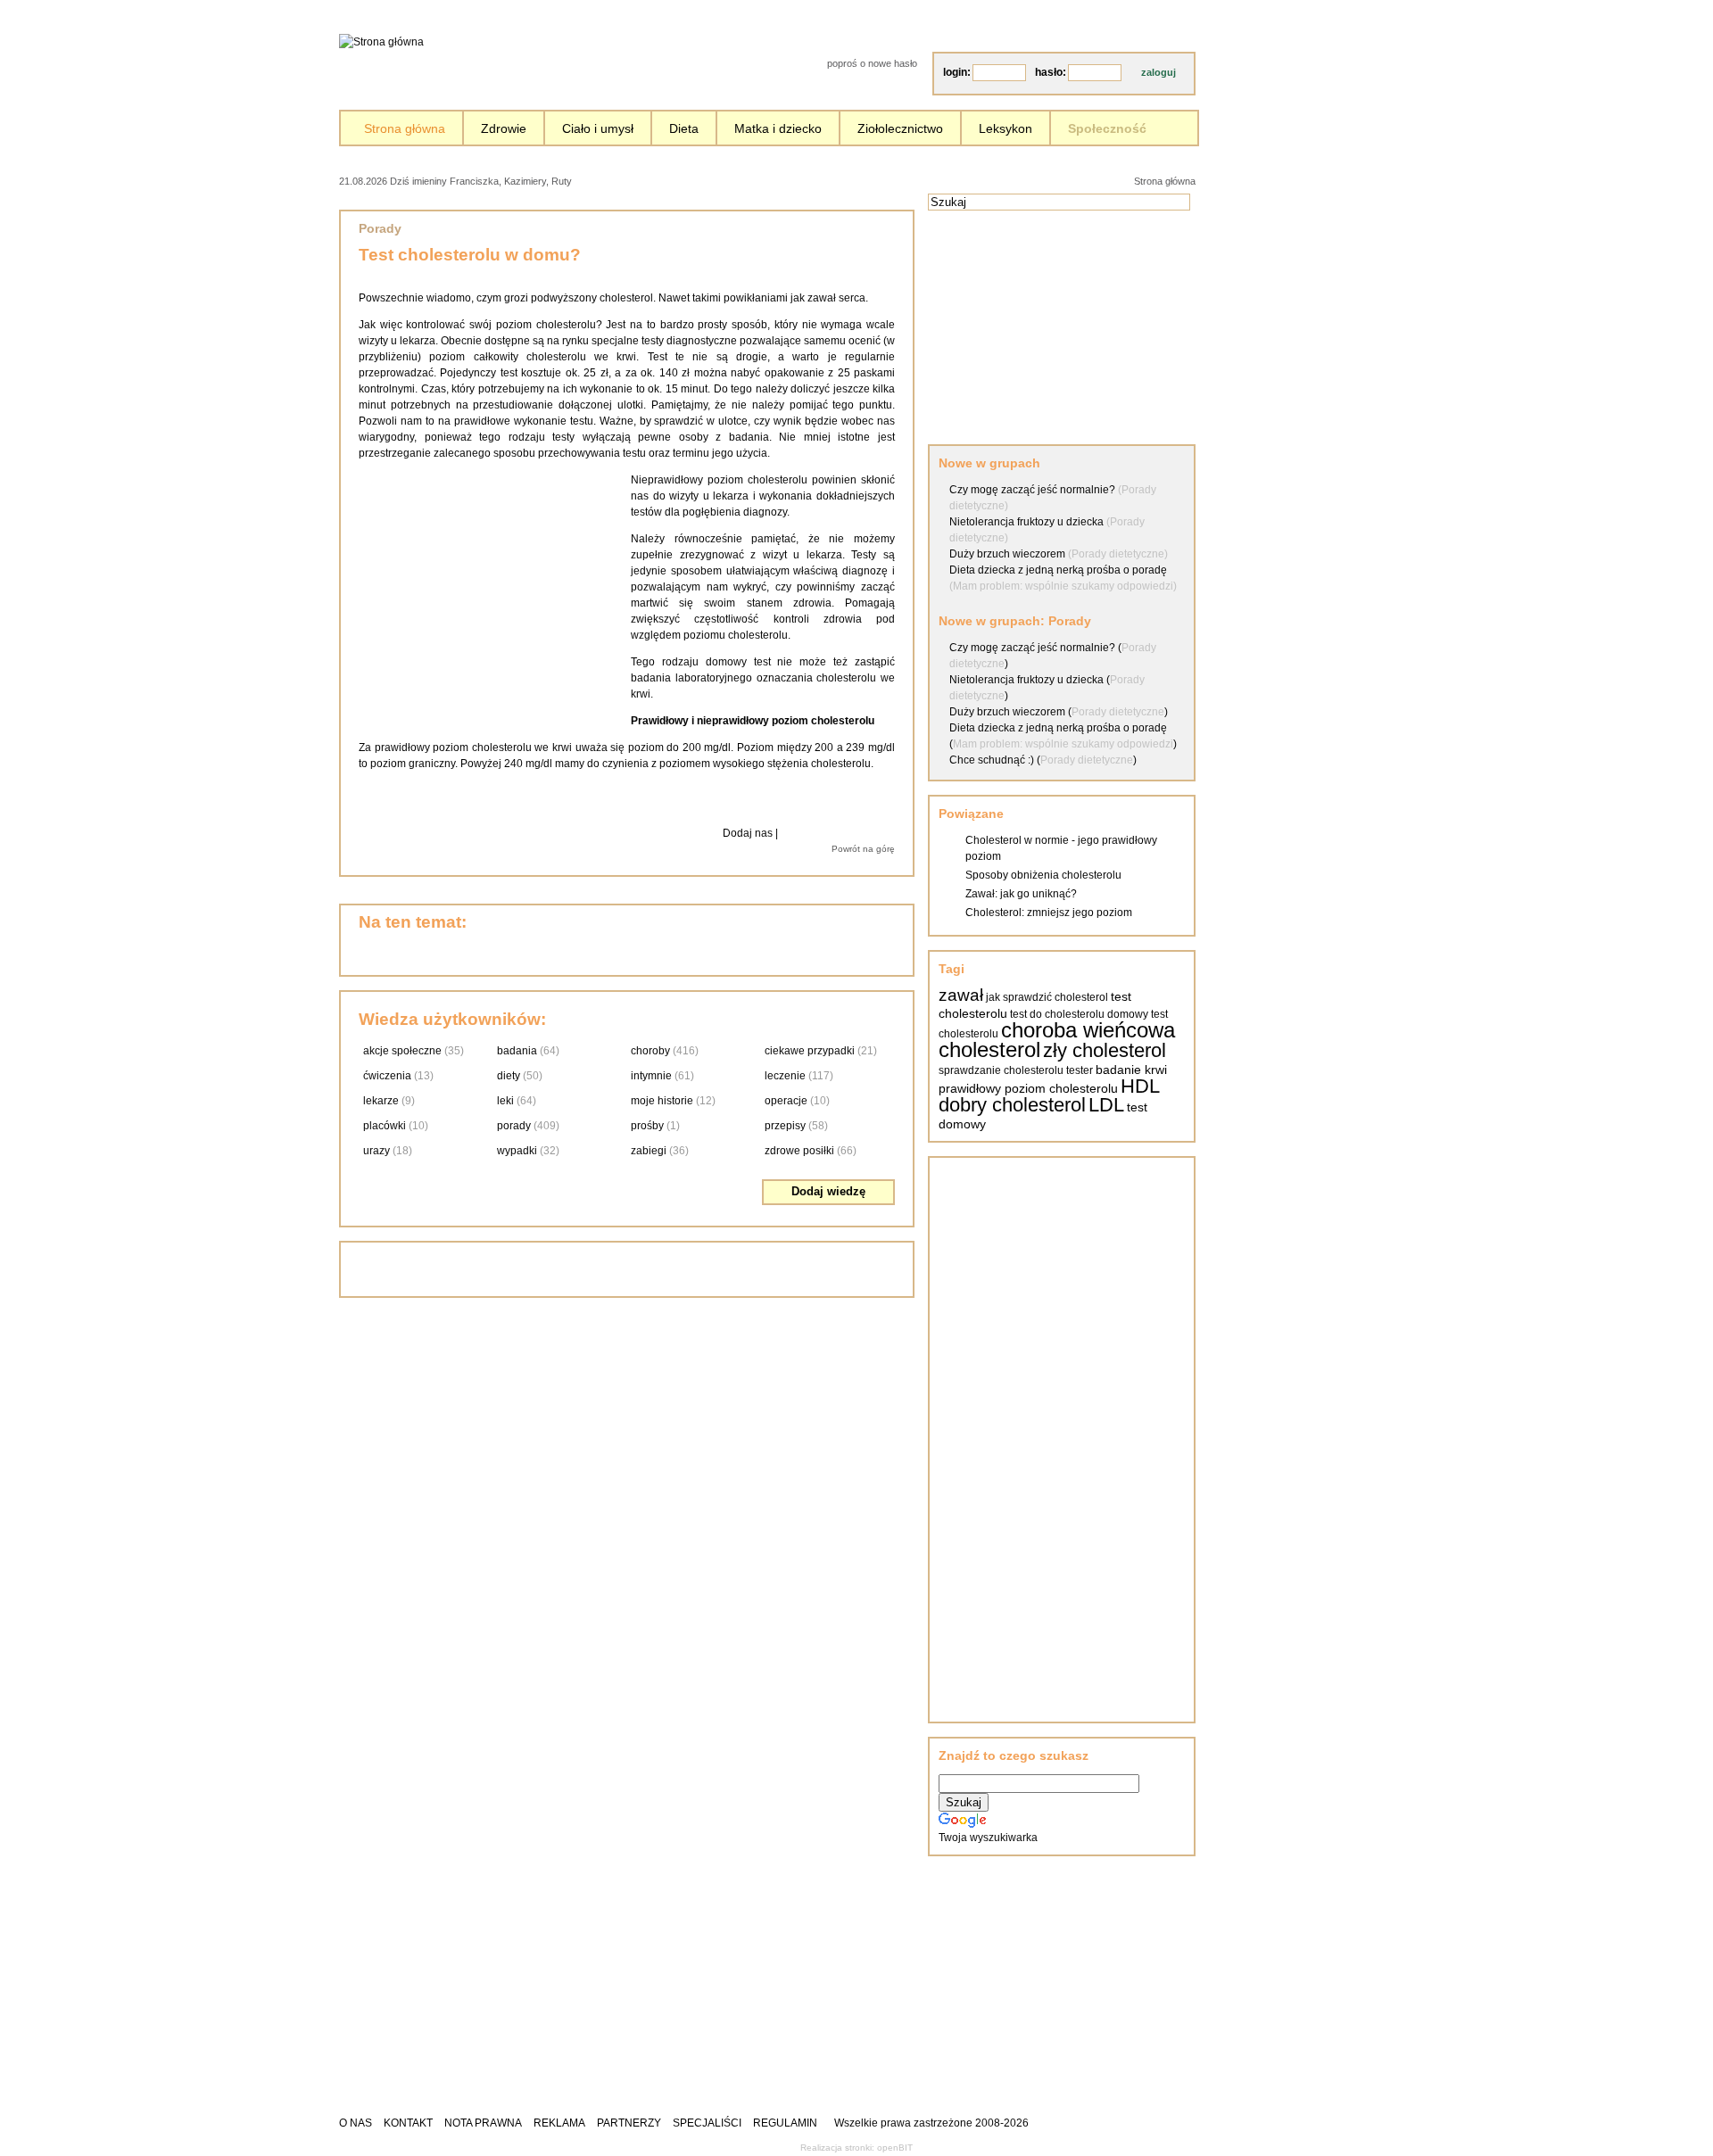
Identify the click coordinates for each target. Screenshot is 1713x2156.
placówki (385, 1126)
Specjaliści (707, 2123)
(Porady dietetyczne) (1118, 554)
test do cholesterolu (1057, 1014)
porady (514, 1126)
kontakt (408, 2123)
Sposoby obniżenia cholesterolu (1043, 875)
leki (505, 1101)
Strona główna (405, 128)
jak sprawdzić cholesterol (1047, 997)
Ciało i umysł (598, 128)
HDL (1140, 1086)
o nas (356, 2123)
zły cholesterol (1105, 1050)
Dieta (684, 128)
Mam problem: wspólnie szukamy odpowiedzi (1063, 744)
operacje (786, 1101)
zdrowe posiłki (799, 1151)
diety (509, 1076)
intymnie (651, 1076)
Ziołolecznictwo (900, 128)
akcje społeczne (402, 1051)
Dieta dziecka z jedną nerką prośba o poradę (1058, 570)
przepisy (785, 1126)
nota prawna (483, 2123)
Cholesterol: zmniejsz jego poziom (1049, 913)
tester (1080, 1070)
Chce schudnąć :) (992, 760)
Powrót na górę (863, 849)
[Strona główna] (381, 42)
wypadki (517, 1151)
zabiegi (649, 1151)
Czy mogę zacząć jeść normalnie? (1032, 490)
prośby (647, 1126)
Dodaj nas (748, 833)
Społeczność (1107, 128)
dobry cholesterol (1012, 1105)
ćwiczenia (387, 1076)
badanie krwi (1131, 1070)
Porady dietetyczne (1118, 712)
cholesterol (989, 1049)
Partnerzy (629, 2123)
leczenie (785, 1076)
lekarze (381, 1101)
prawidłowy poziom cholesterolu (1028, 1088)
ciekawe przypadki (810, 1051)
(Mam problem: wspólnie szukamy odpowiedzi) (1063, 586)
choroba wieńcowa (1088, 1030)
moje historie (662, 1101)
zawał (961, 995)
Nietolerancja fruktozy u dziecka (1026, 522)
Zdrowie (504, 128)
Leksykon (1005, 128)
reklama (559, 2123)
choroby (650, 1051)
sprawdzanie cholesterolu (1001, 1070)
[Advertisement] (781, 180)
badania (517, 1051)
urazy (377, 1151)
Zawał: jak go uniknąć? (1021, 894)
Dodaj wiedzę (828, 1191)
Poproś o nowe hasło (872, 63)
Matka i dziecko (778, 128)
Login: (957, 72)
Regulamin (785, 2123)
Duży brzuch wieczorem (1007, 554)
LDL (1106, 1105)
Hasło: (1051, 72)
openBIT (895, 2148)
